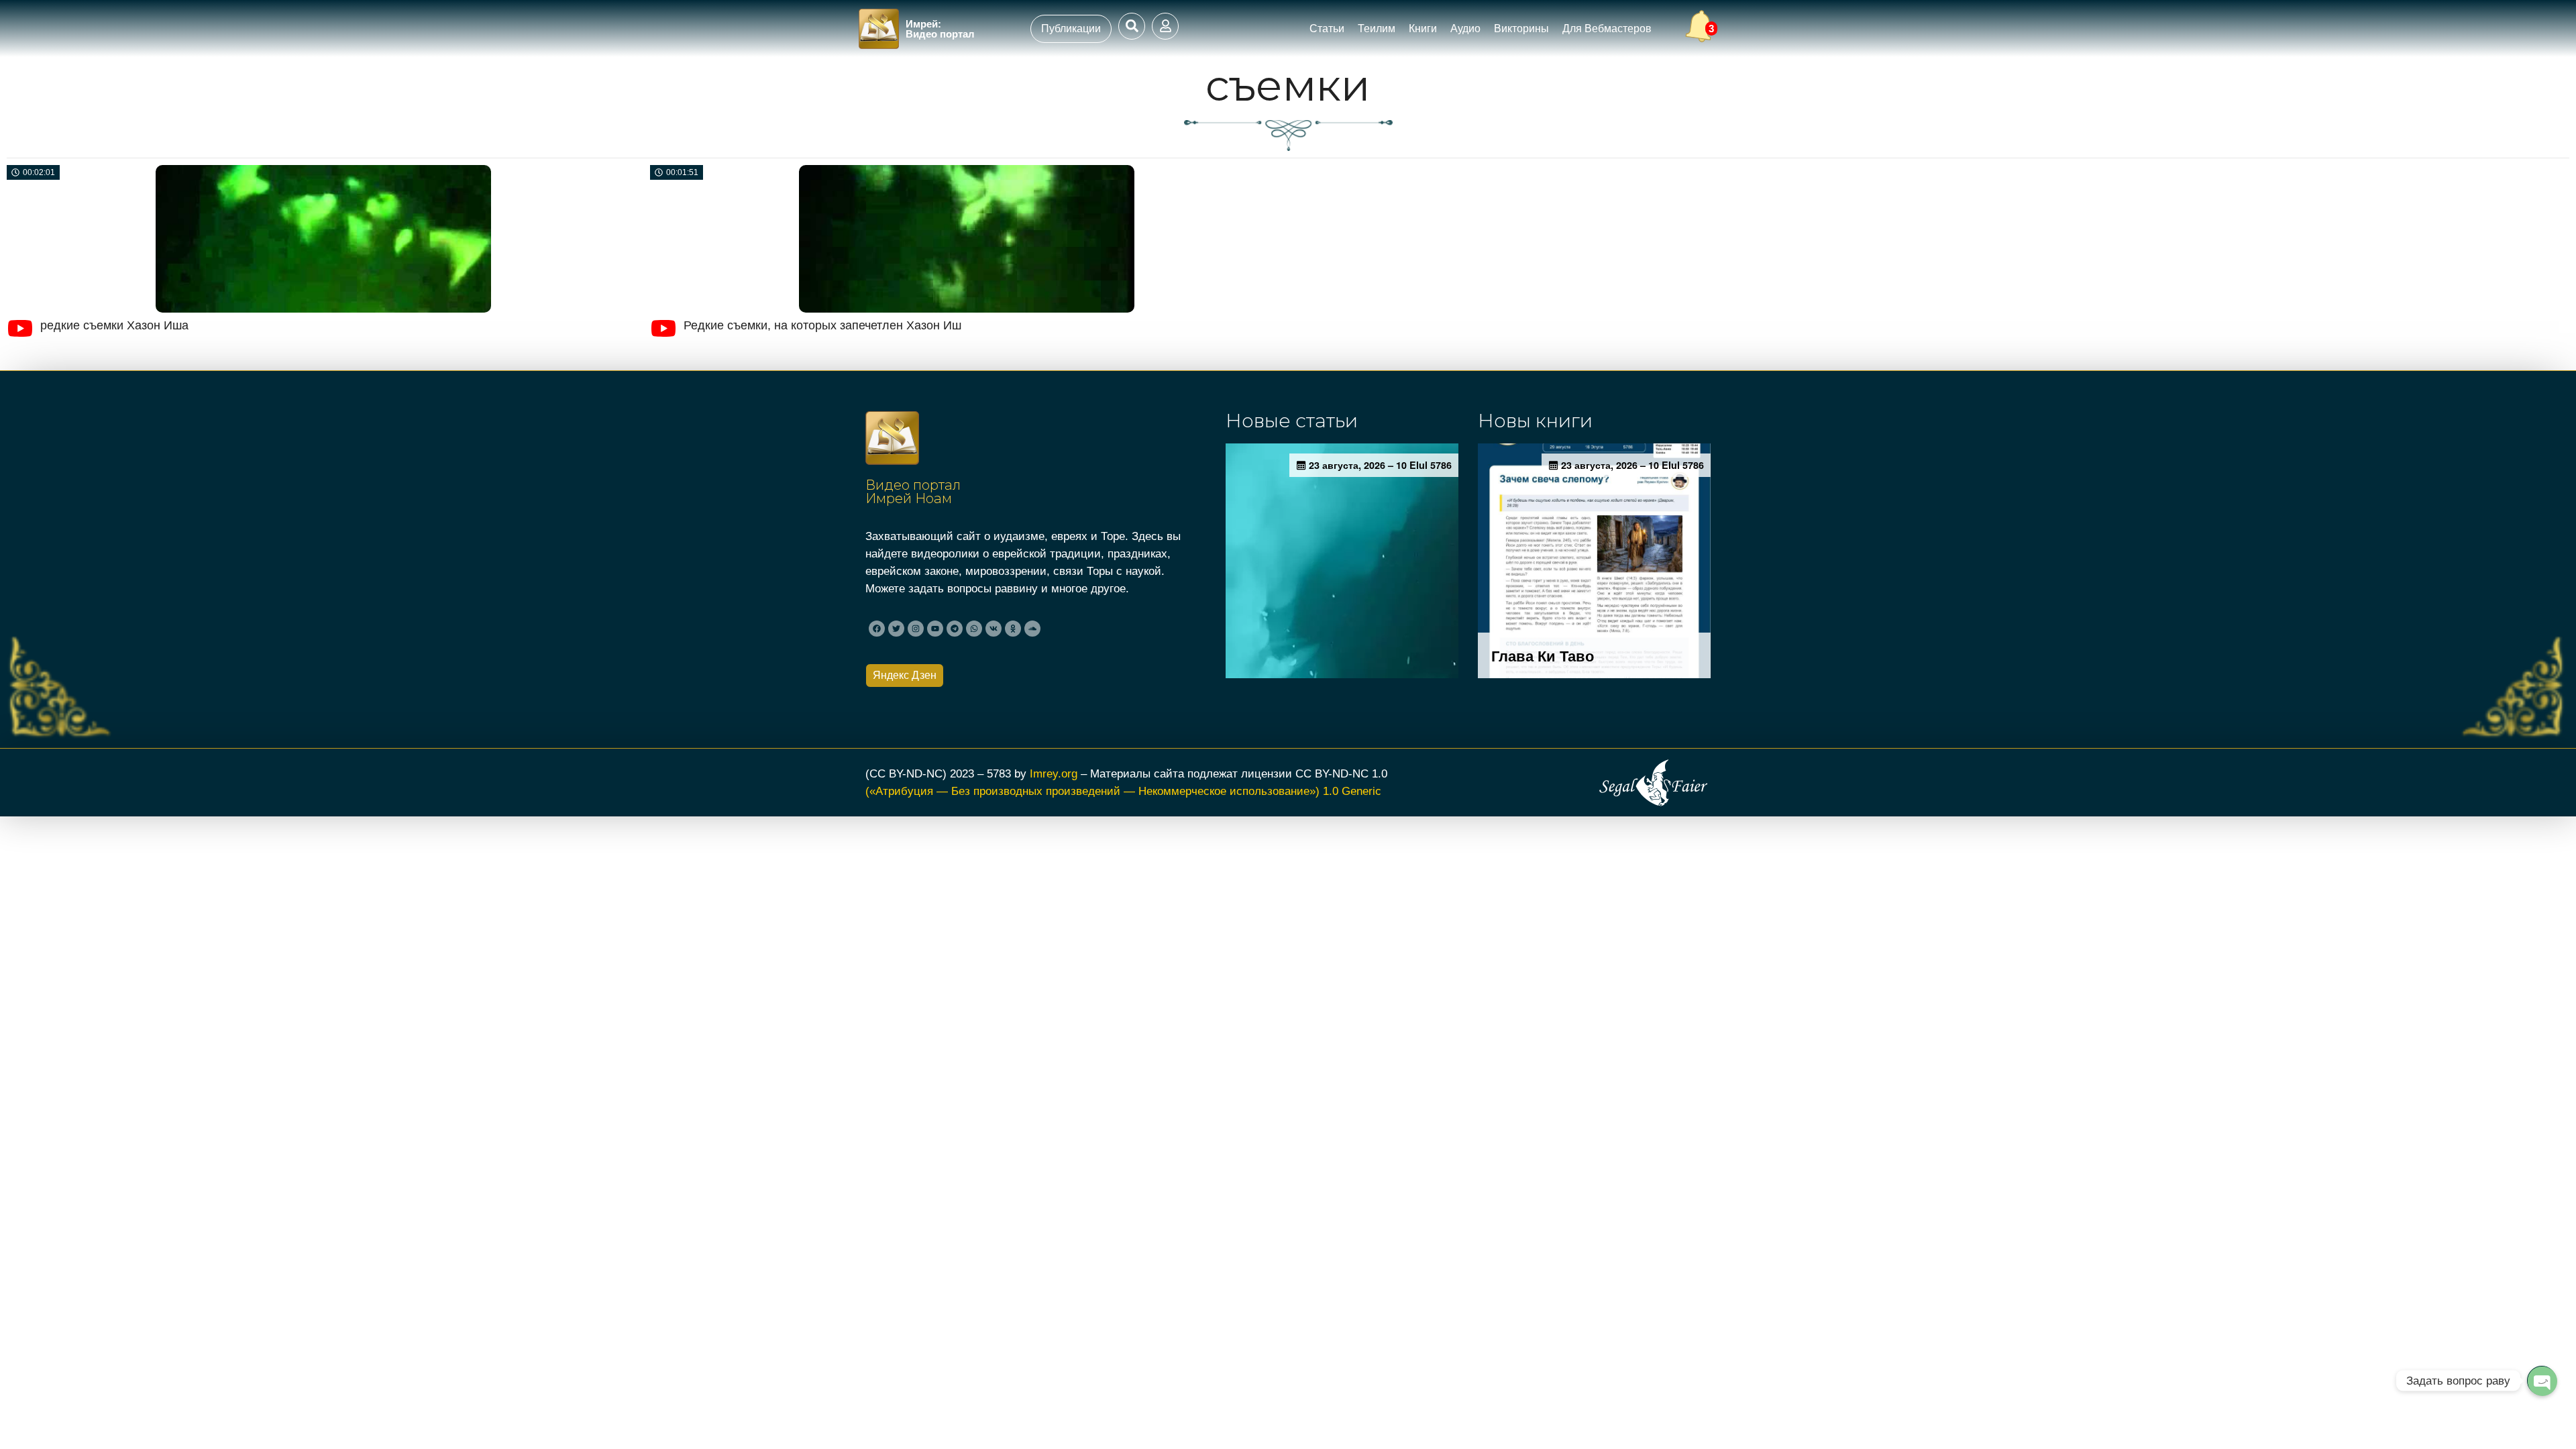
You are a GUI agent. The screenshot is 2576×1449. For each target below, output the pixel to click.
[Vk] (994, 629)
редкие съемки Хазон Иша (114, 325)
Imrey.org (1054, 773)
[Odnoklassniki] (1013, 629)
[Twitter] (896, 629)
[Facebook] (877, 629)
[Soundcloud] (1032, 629)
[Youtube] (935, 629)
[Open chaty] (2542, 1381)
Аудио (1465, 29)
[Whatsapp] (974, 629)
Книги (1423, 29)
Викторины (1521, 29)
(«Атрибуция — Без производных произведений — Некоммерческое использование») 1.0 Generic (1123, 791)
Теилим (1377, 29)
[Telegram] (955, 629)
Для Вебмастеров (1607, 29)
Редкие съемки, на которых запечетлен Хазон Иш (822, 325)
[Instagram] (916, 629)
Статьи (1327, 29)
